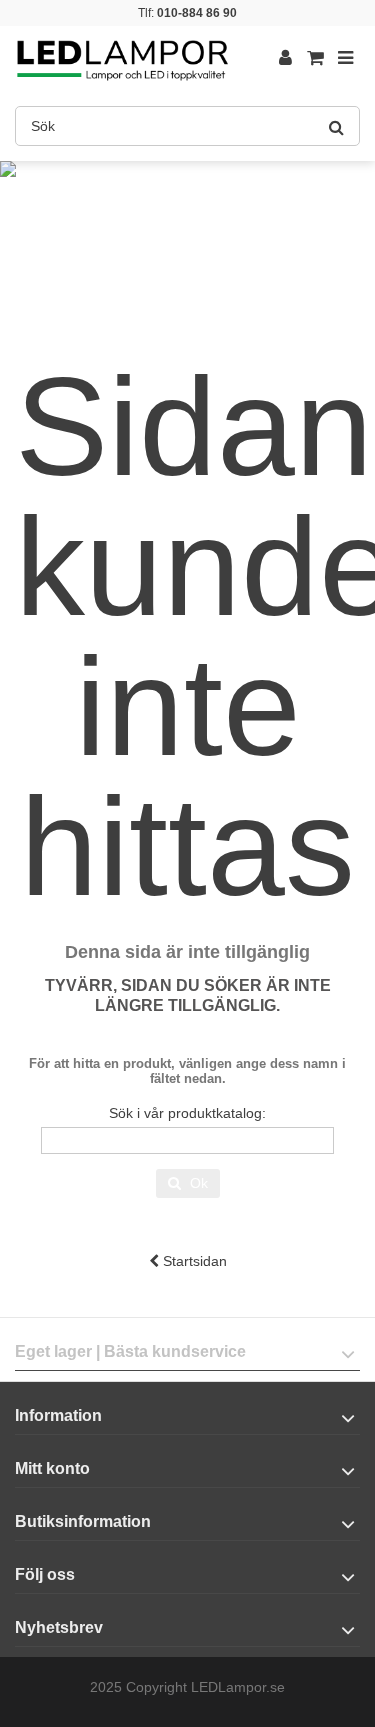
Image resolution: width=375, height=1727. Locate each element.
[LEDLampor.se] (122, 58)
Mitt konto (52, 1468)
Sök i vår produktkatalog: (187, 1113)
